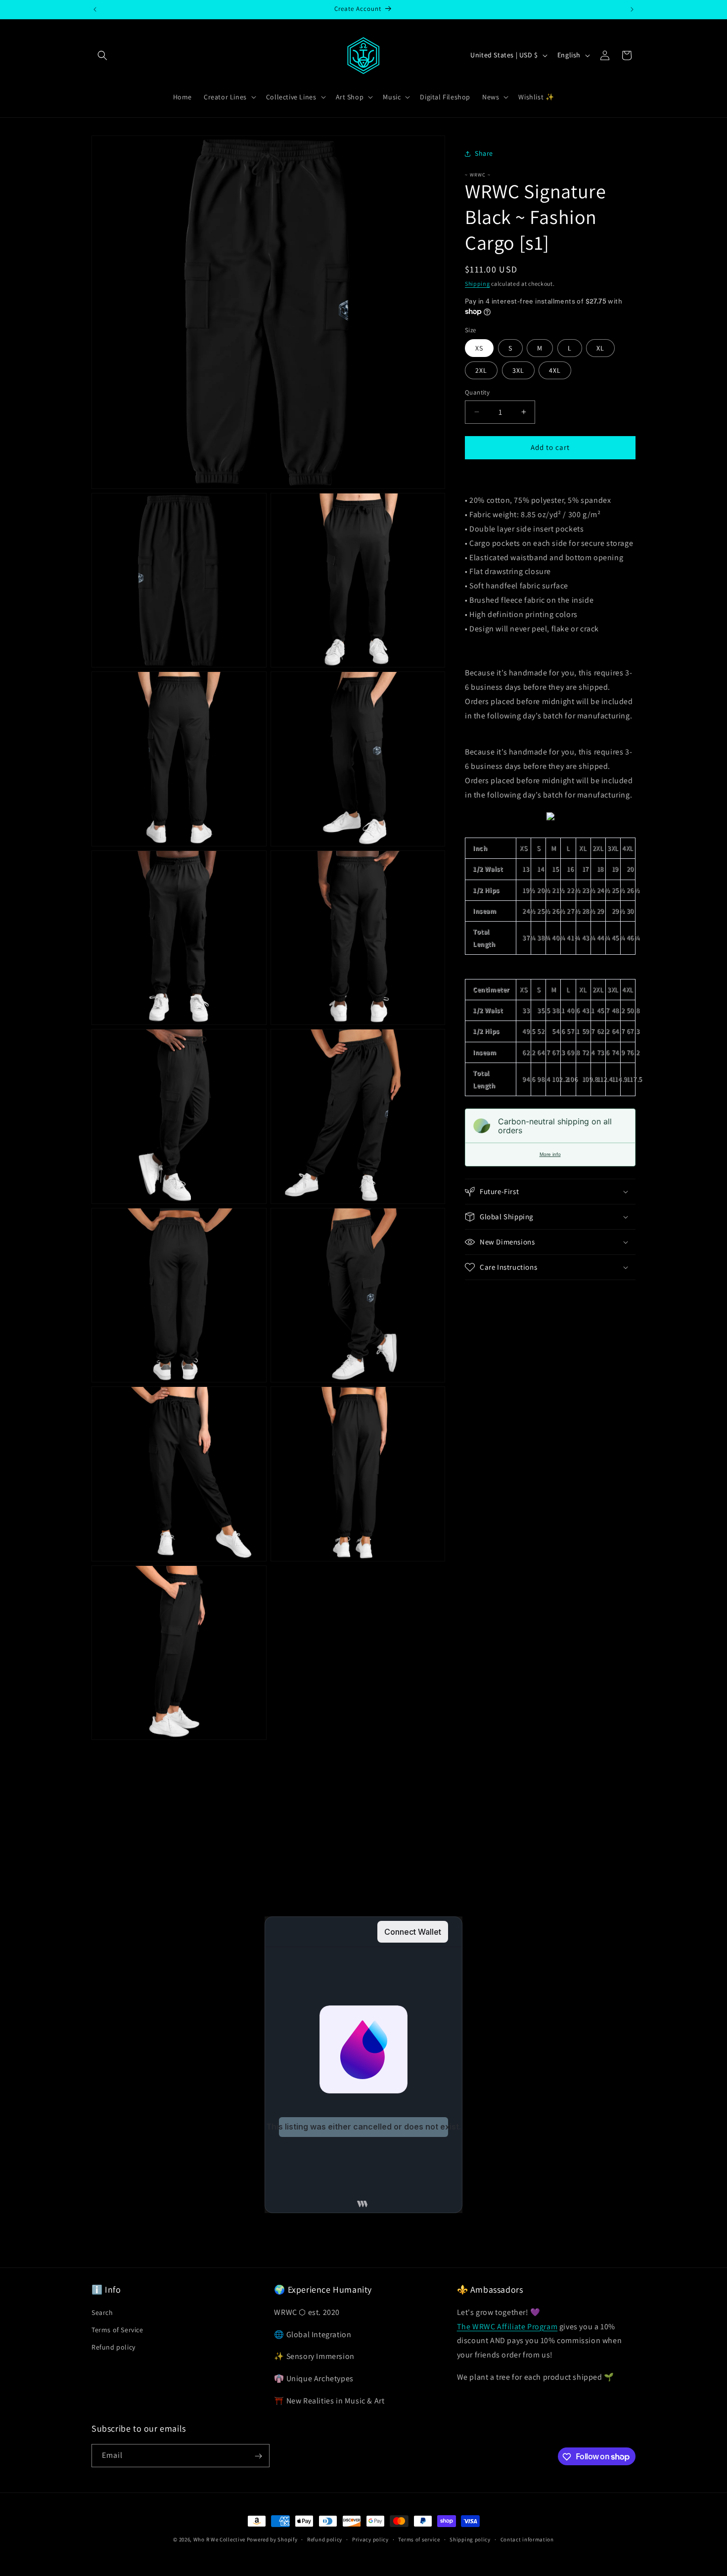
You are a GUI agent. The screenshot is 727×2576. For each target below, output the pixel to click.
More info (550, 1154)
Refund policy (114, 2347)
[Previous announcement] (95, 9)
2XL (481, 370)
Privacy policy (370, 2539)
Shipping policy (470, 2539)
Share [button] (484, 153)
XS (479, 348)
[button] (102, 55)
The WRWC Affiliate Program (507, 2326)
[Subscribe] (258, 2456)
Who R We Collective (219, 2539)
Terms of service (419, 2539)
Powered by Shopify (272, 2539)
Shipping (477, 284)
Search (102, 2312)
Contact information (527, 2539)
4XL (555, 370)
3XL (518, 370)
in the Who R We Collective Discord (201, 1850)
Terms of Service (117, 2329)
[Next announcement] (632, 9)
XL (600, 348)
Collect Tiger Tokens (422, 1850)
